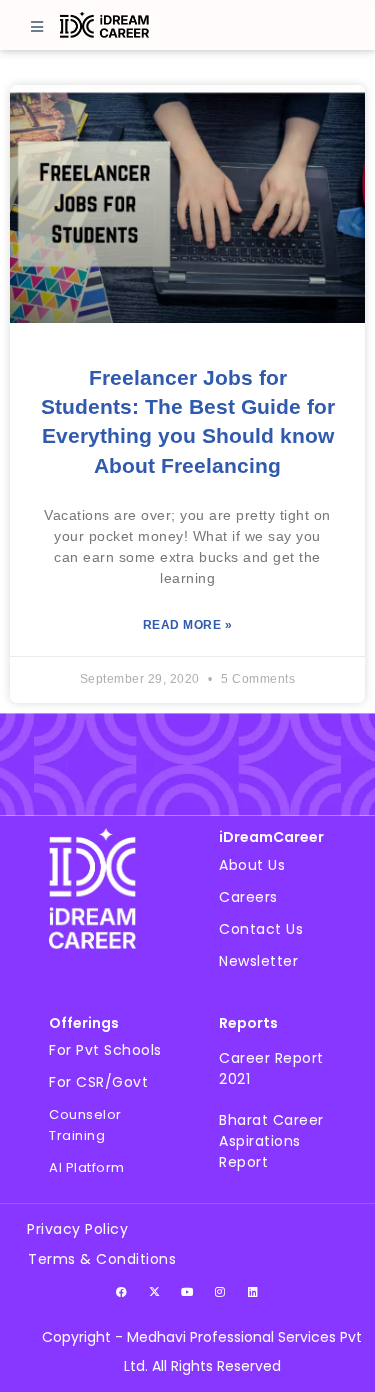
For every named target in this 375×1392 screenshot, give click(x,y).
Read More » (188, 625)
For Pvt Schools (105, 1050)
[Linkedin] (254, 1291)
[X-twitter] (155, 1291)
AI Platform (87, 1167)
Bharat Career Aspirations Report (271, 1141)
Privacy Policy (77, 1229)
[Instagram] (221, 1291)
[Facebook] (122, 1291)
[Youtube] (188, 1291)
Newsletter (258, 961)
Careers (248, 897)
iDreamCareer (271, 837)
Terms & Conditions (102, 1259)
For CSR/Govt (98, 1082)
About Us (252, 865)
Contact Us (261, 929)
